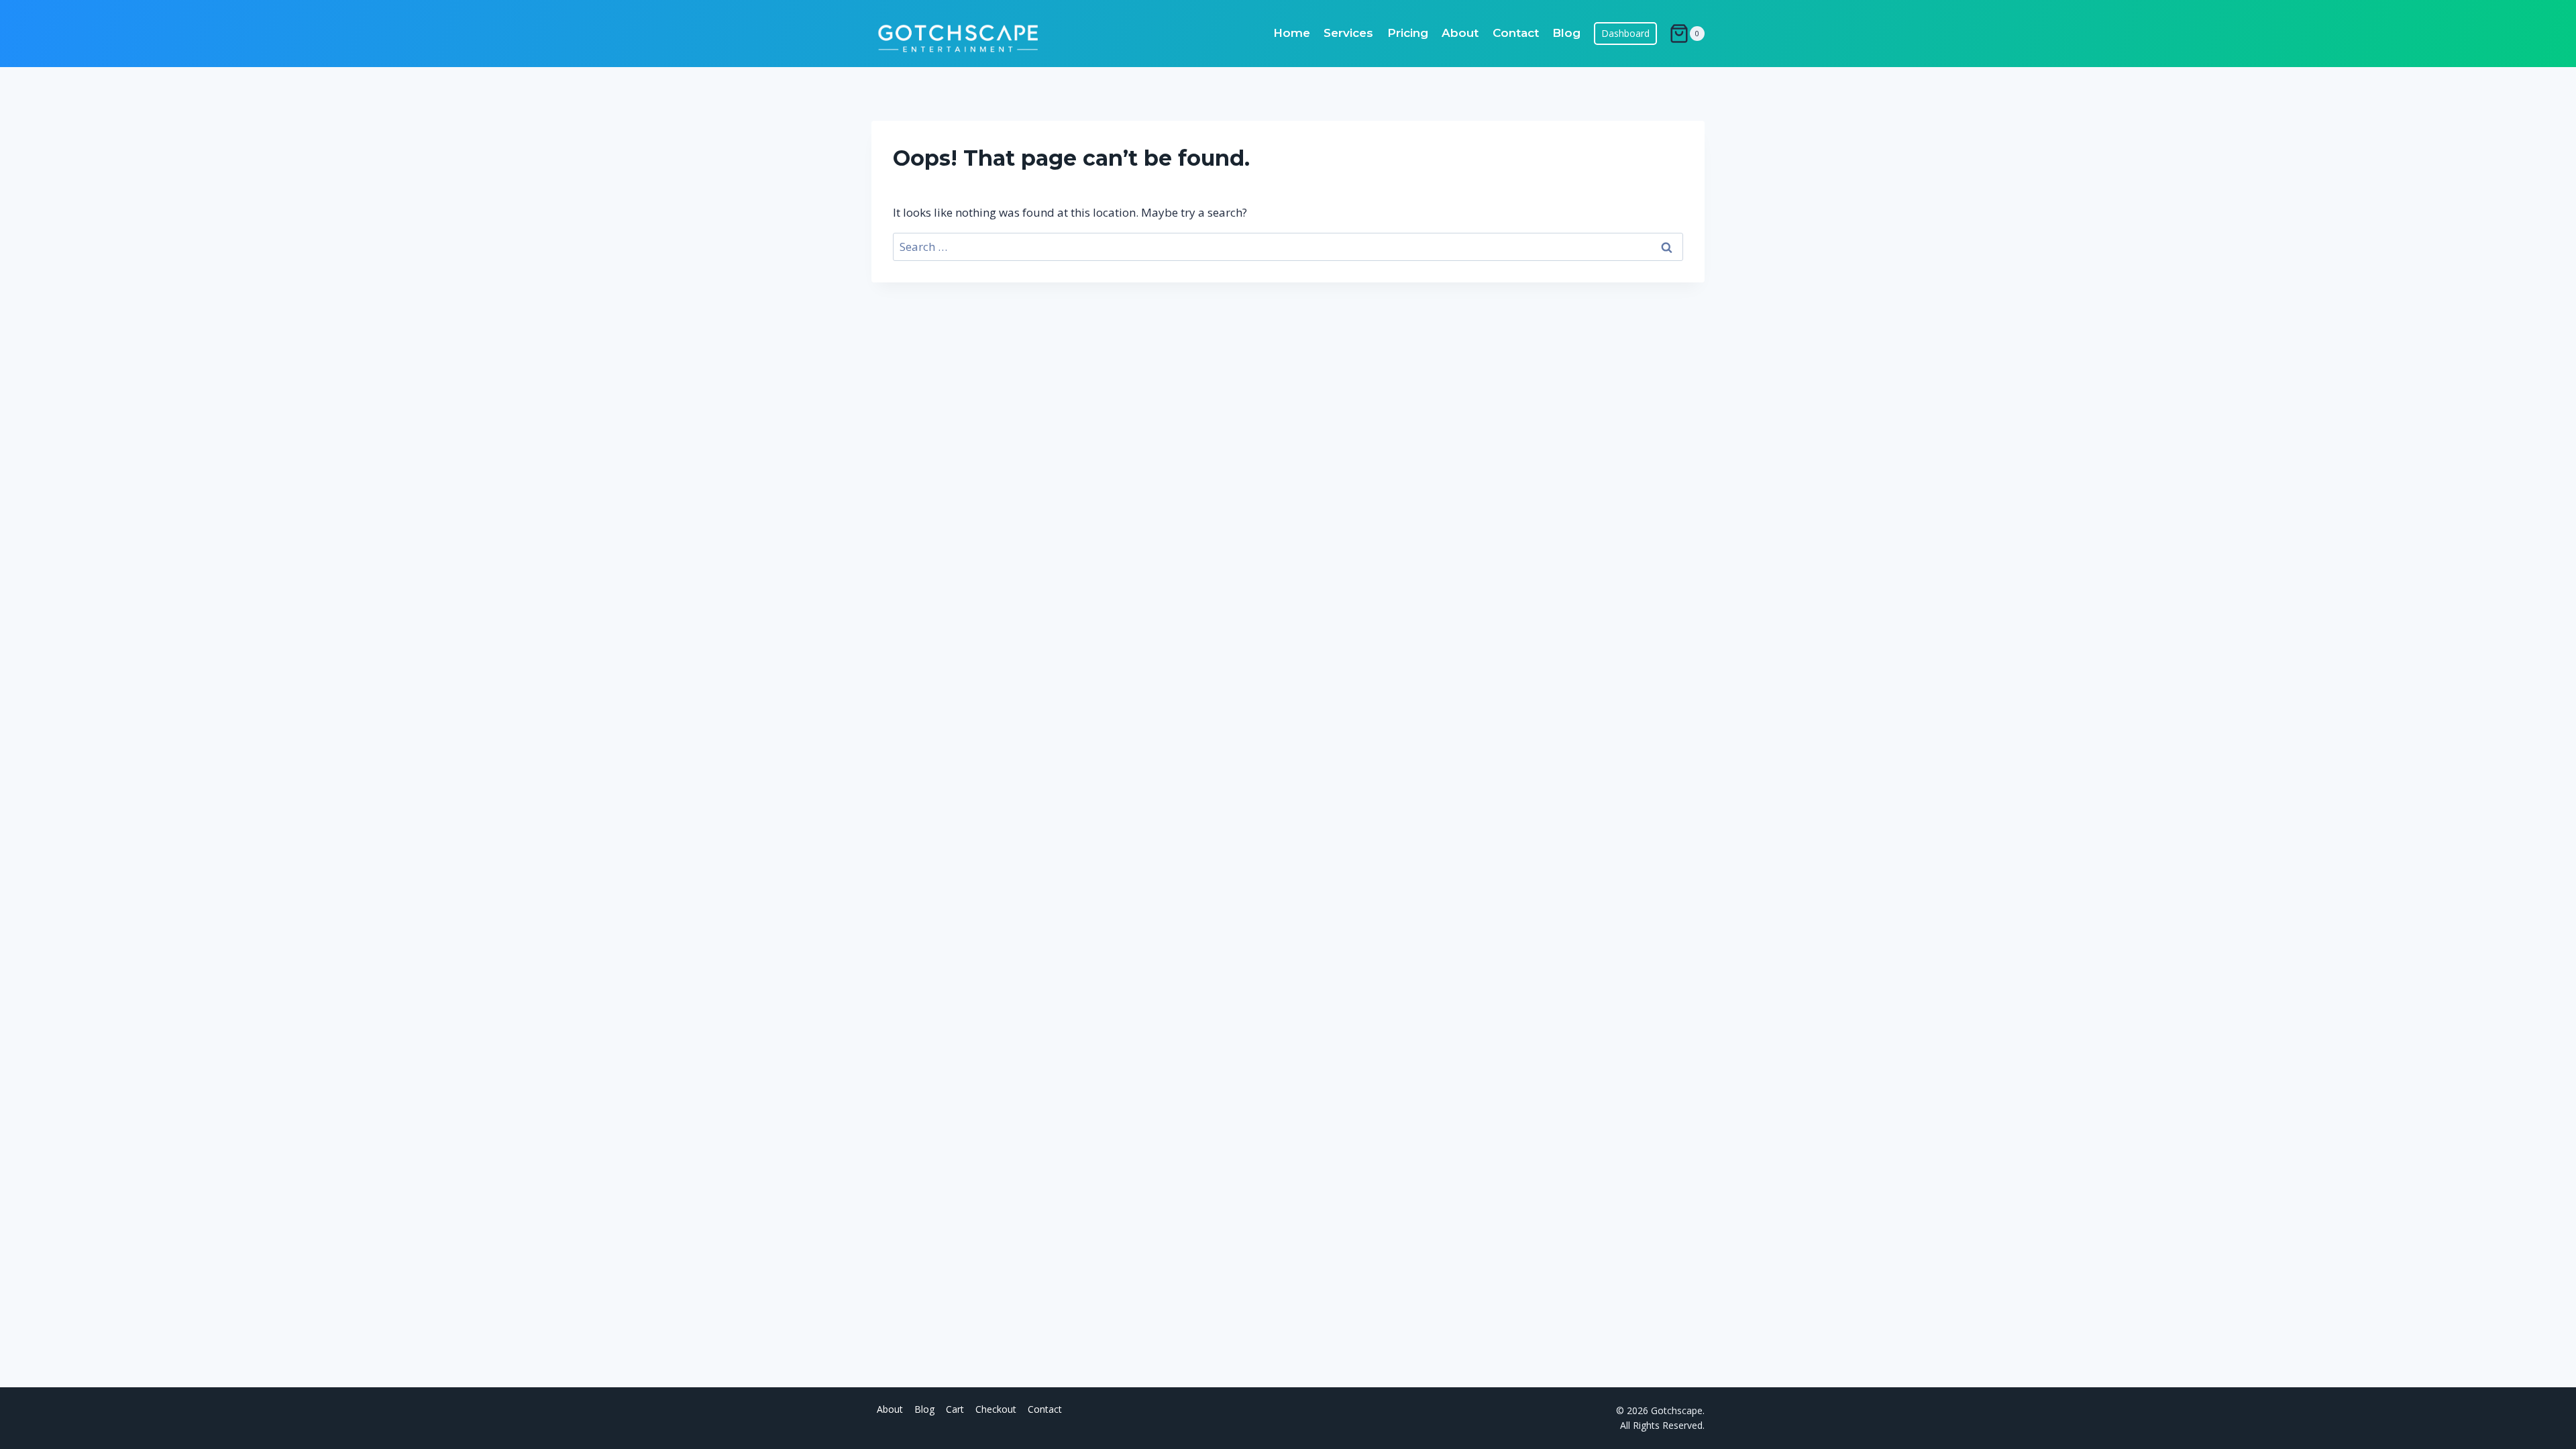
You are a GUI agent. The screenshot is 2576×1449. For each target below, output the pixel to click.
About (1460, 33)
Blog (1566, 33)
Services (1348, 33)
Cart (955, 1409)
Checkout (996, 1409)
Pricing (1408, 33)
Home (1292, 33)
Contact (1516, 33)
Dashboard (1626, 33)
